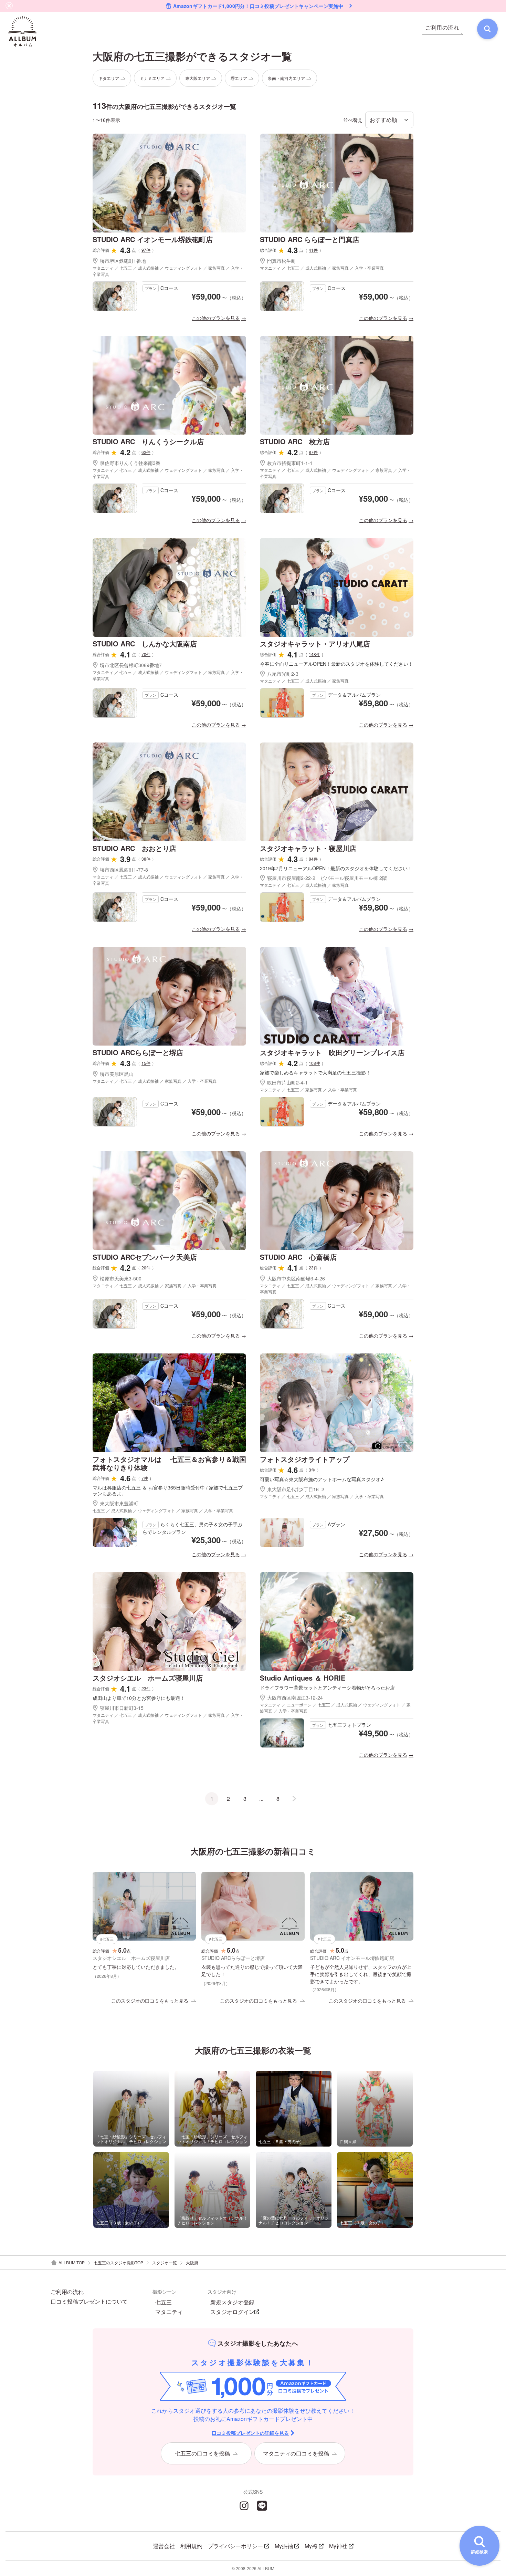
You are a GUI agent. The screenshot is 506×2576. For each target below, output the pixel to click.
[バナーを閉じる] (9, 6)
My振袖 (284, 2546)
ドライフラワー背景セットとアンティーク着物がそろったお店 (327, 1688)
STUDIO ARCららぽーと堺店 (138, 1052)
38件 (146, 859)
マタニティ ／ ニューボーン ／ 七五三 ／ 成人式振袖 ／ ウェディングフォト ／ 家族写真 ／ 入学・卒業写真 (335, 1708)
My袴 (311, 2546)
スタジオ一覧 (165, 2262)
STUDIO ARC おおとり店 (134, 848)
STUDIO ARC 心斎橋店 (298, 1257)
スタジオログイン (232, 2312)
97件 (146, 250)
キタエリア (109, 78)
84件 (313, 859)
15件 (146, 1063)
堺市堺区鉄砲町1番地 (123, 261)
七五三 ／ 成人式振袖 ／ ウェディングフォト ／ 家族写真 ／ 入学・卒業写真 (163, 1510)
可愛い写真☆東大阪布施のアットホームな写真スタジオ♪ (322, 1479)
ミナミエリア (152, 78)
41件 (313, 250)
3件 (312, 1470)
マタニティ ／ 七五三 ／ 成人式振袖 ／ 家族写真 (304, 681)
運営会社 (164, 2546)
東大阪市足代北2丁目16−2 (296, 1489)
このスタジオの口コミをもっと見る (150, 2001)
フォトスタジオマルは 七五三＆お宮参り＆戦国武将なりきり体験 (169, 1463)
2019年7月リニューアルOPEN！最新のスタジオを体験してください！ (336, 868)
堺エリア (239, 78)
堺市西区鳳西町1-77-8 (124, 870)
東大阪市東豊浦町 (119, 1503)
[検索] (487, 29)
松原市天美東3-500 (121, 1278)
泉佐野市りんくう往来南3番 (130, 463)
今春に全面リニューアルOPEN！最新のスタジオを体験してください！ (336, 664)
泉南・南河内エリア (286, 78)
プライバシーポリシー (235, 2546)
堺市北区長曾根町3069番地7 (131, 665)
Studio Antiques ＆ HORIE (303, 1678)
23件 (313, 1268)
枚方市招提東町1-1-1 (290, 463)
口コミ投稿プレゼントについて (89, 2302)
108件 (314, 1063)
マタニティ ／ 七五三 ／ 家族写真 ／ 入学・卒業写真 (308, 1089)
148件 (314, 654)
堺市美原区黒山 (117, 1074)
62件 (146, 452)
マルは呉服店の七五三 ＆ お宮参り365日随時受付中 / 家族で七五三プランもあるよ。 (168, 1490)
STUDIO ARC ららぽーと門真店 (310, 239)
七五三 (164, 2302)
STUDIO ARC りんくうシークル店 (148, 441)
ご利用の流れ (67, 2292)
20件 (146, 1268)
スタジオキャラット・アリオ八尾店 (315, 643)
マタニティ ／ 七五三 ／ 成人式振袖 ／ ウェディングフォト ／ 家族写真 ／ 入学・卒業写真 (168, 271)
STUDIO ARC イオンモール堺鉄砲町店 (153, 239)
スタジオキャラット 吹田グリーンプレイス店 (332, 1052)
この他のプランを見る (216, 318)
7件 (145, 1478)
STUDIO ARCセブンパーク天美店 (145, 1257)
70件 (146, 654)
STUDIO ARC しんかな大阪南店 (145, 643)
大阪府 (192, 2262)
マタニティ (169, 2312)
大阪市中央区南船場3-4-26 (296, 1278)
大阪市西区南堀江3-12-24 (295, 1697)
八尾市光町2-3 (283, 674)
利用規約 (191, 2546)
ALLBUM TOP (72, 2262)
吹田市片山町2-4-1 (287, 1082)
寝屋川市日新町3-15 (122, 1708)
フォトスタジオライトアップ (305, 1459)
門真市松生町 (282, 261)
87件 (313, 452)
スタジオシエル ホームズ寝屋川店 (148, 1678)
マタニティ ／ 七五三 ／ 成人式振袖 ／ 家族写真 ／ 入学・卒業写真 (322, 268)
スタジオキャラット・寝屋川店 (308, 848)
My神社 (338, 2546)
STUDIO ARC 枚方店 (295, 441)
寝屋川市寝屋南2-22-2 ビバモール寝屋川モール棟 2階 (327, 878)
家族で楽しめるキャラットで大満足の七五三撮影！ (315, 1073)
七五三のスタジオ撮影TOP (118, 2262)
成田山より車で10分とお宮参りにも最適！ (139, 1698)
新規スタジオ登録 (232, 2302)
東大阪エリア (198, 78)
